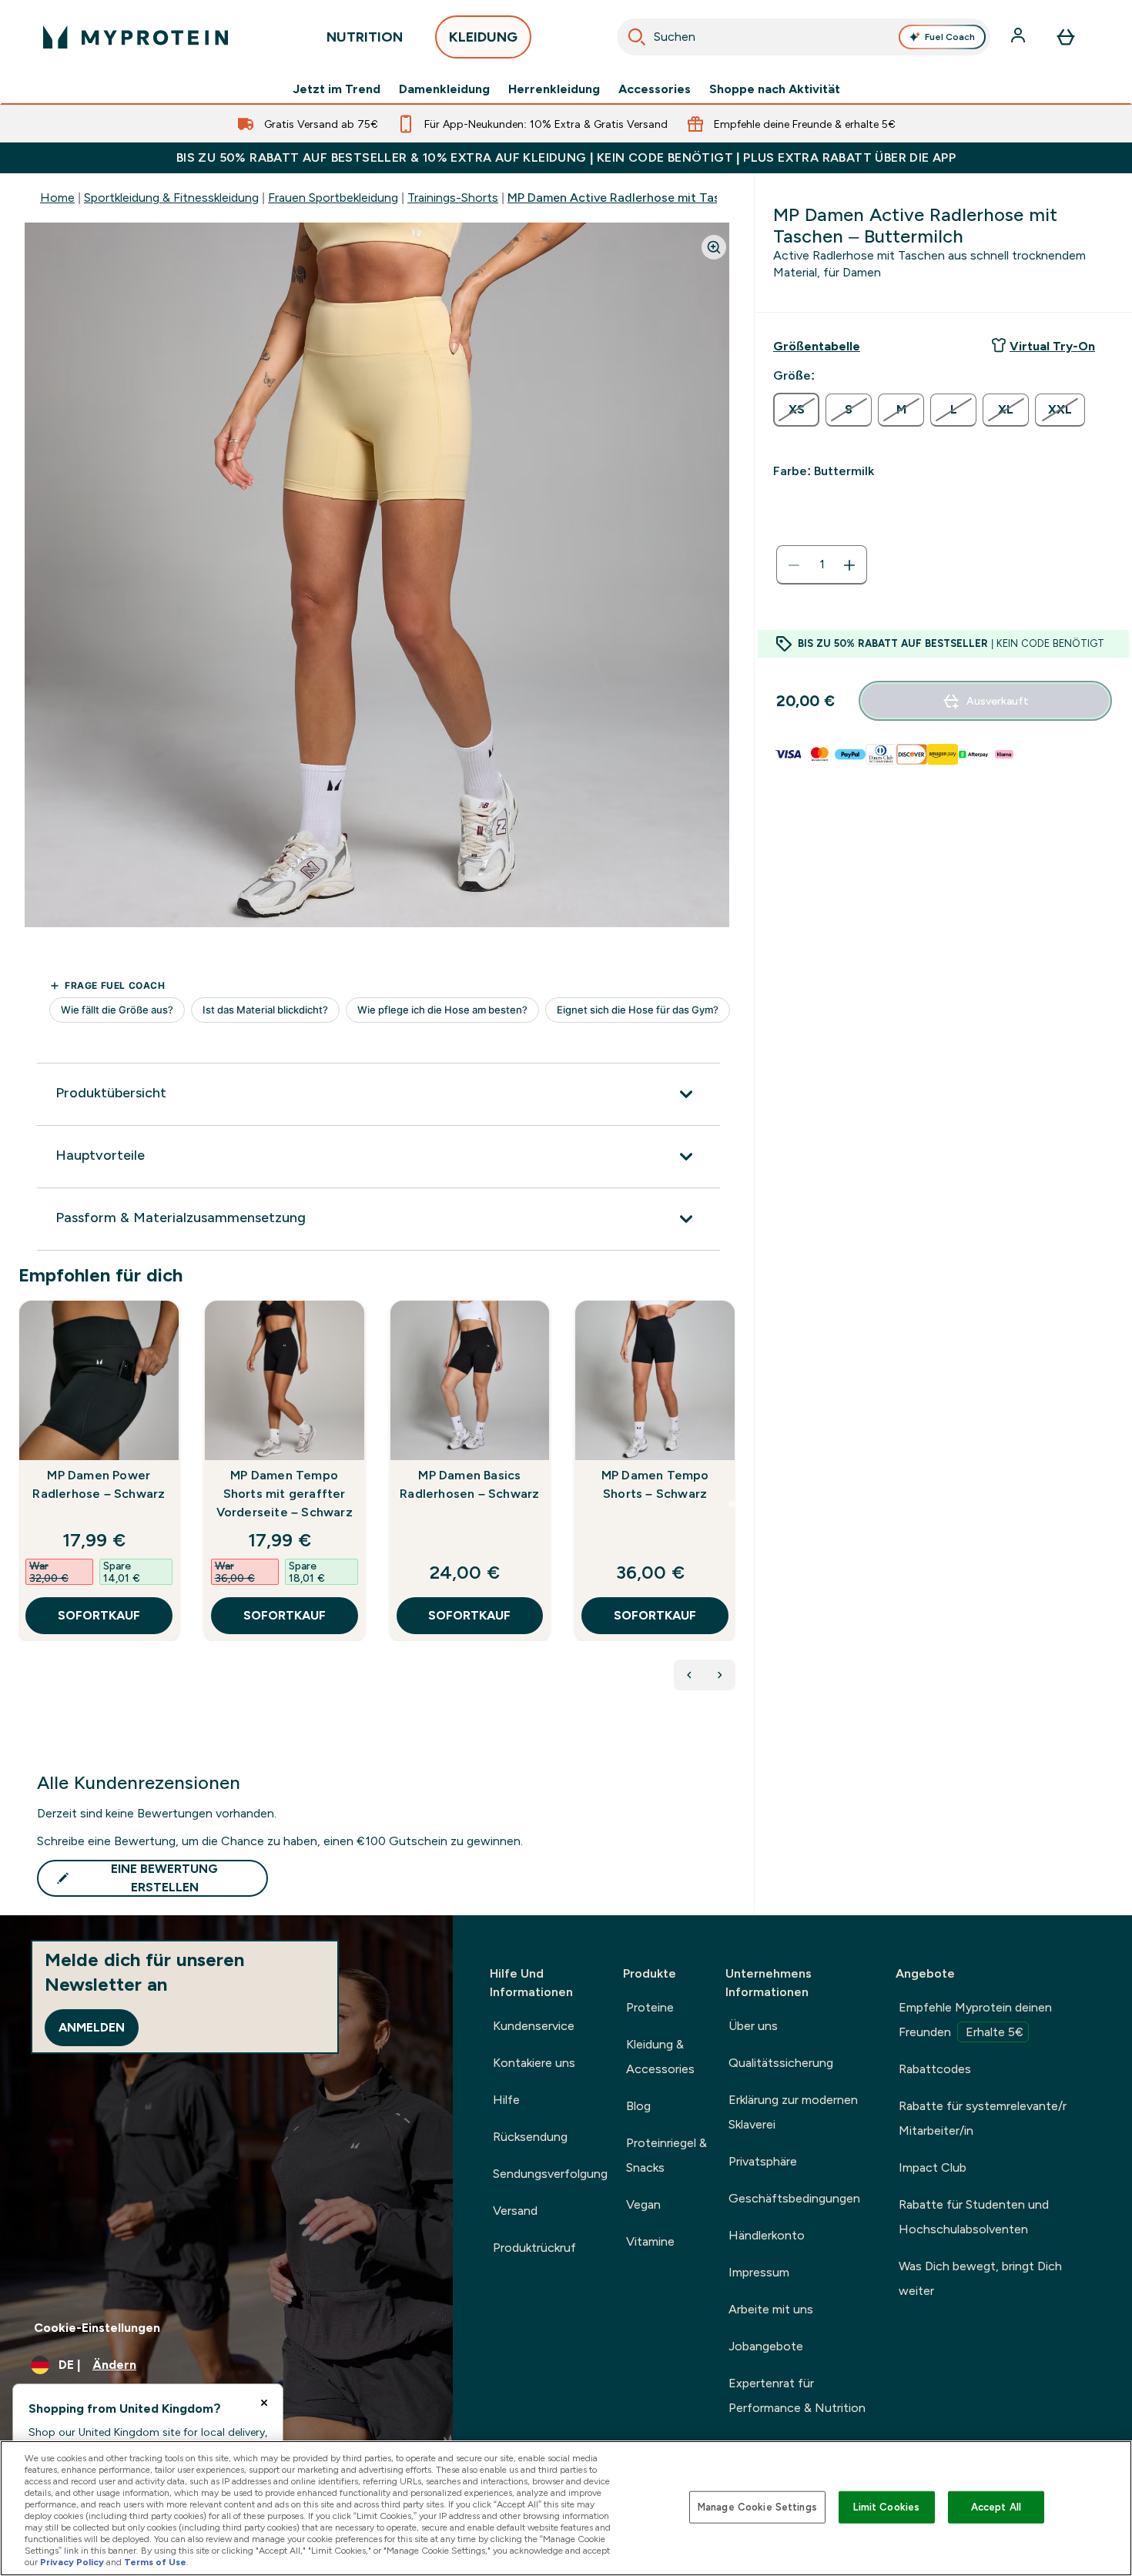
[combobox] (804, 37)
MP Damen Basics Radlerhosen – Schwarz (469, 1484)
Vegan (643, 2204)
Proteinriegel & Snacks (666, 2155)
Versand (515, 2211)
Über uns (753, 2026)
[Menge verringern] (794, 565)
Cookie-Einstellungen (97, 2328)
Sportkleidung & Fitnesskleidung (171, 198)
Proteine (650, 2007)
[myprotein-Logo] (136, 37)
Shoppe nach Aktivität (775, 89)
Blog (638, 2106)
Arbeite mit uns (771, 2309)
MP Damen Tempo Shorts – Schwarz (655, 1484)
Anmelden (92, 2027)
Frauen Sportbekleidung (333, 198)
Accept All (996, 2507)
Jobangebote (766, 2346)
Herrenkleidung (554, 89)
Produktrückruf (534, 2248)
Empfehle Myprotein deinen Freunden (975, 2020)
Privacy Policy (72, 2562)
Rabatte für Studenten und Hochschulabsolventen (974, 2217)
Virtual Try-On (1052, 346)
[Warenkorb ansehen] (1066, 37)
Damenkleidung (444, 89)
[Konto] (1020, 37)
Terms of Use (155, 2562)
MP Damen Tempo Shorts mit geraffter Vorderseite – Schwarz (285, 1494)
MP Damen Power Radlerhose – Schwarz (99, 1484)
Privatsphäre (763, 2161)
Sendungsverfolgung (550, 2174)
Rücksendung (530, 2137)
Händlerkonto (767, 2235)
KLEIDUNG (483, 37)
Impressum (759, 2272)
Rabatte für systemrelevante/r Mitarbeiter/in (983, 2118)
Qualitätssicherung (781, 2063)
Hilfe (506, 2100)
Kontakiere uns (534, 2063)
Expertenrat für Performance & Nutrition (797, 2395)
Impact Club (933, 2167)
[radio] (796, 410)
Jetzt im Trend (337, 89)
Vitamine (650, 2241)
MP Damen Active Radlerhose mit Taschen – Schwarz (659, 198)
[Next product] (720, 1675)
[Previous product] (689, 1675)
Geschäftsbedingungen (794, 2198)
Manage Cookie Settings (757, 2507)
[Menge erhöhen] (849, 565)
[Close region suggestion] (264, 2403)
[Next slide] (732, 1504)
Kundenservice (534, 2026)
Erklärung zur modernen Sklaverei (793, 2112)
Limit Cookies (886, 2507)
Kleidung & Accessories (660, 2057)
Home (57, 198)
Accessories (655, 89)
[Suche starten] (637, 37)
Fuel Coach (950, 37)
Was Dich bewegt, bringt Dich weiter (980, 2278)
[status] (822, 565)
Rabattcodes (935, 2069)
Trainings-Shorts (453, 198)
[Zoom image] (714, 247)
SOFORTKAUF (99, 1615)
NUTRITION (365, 37)
